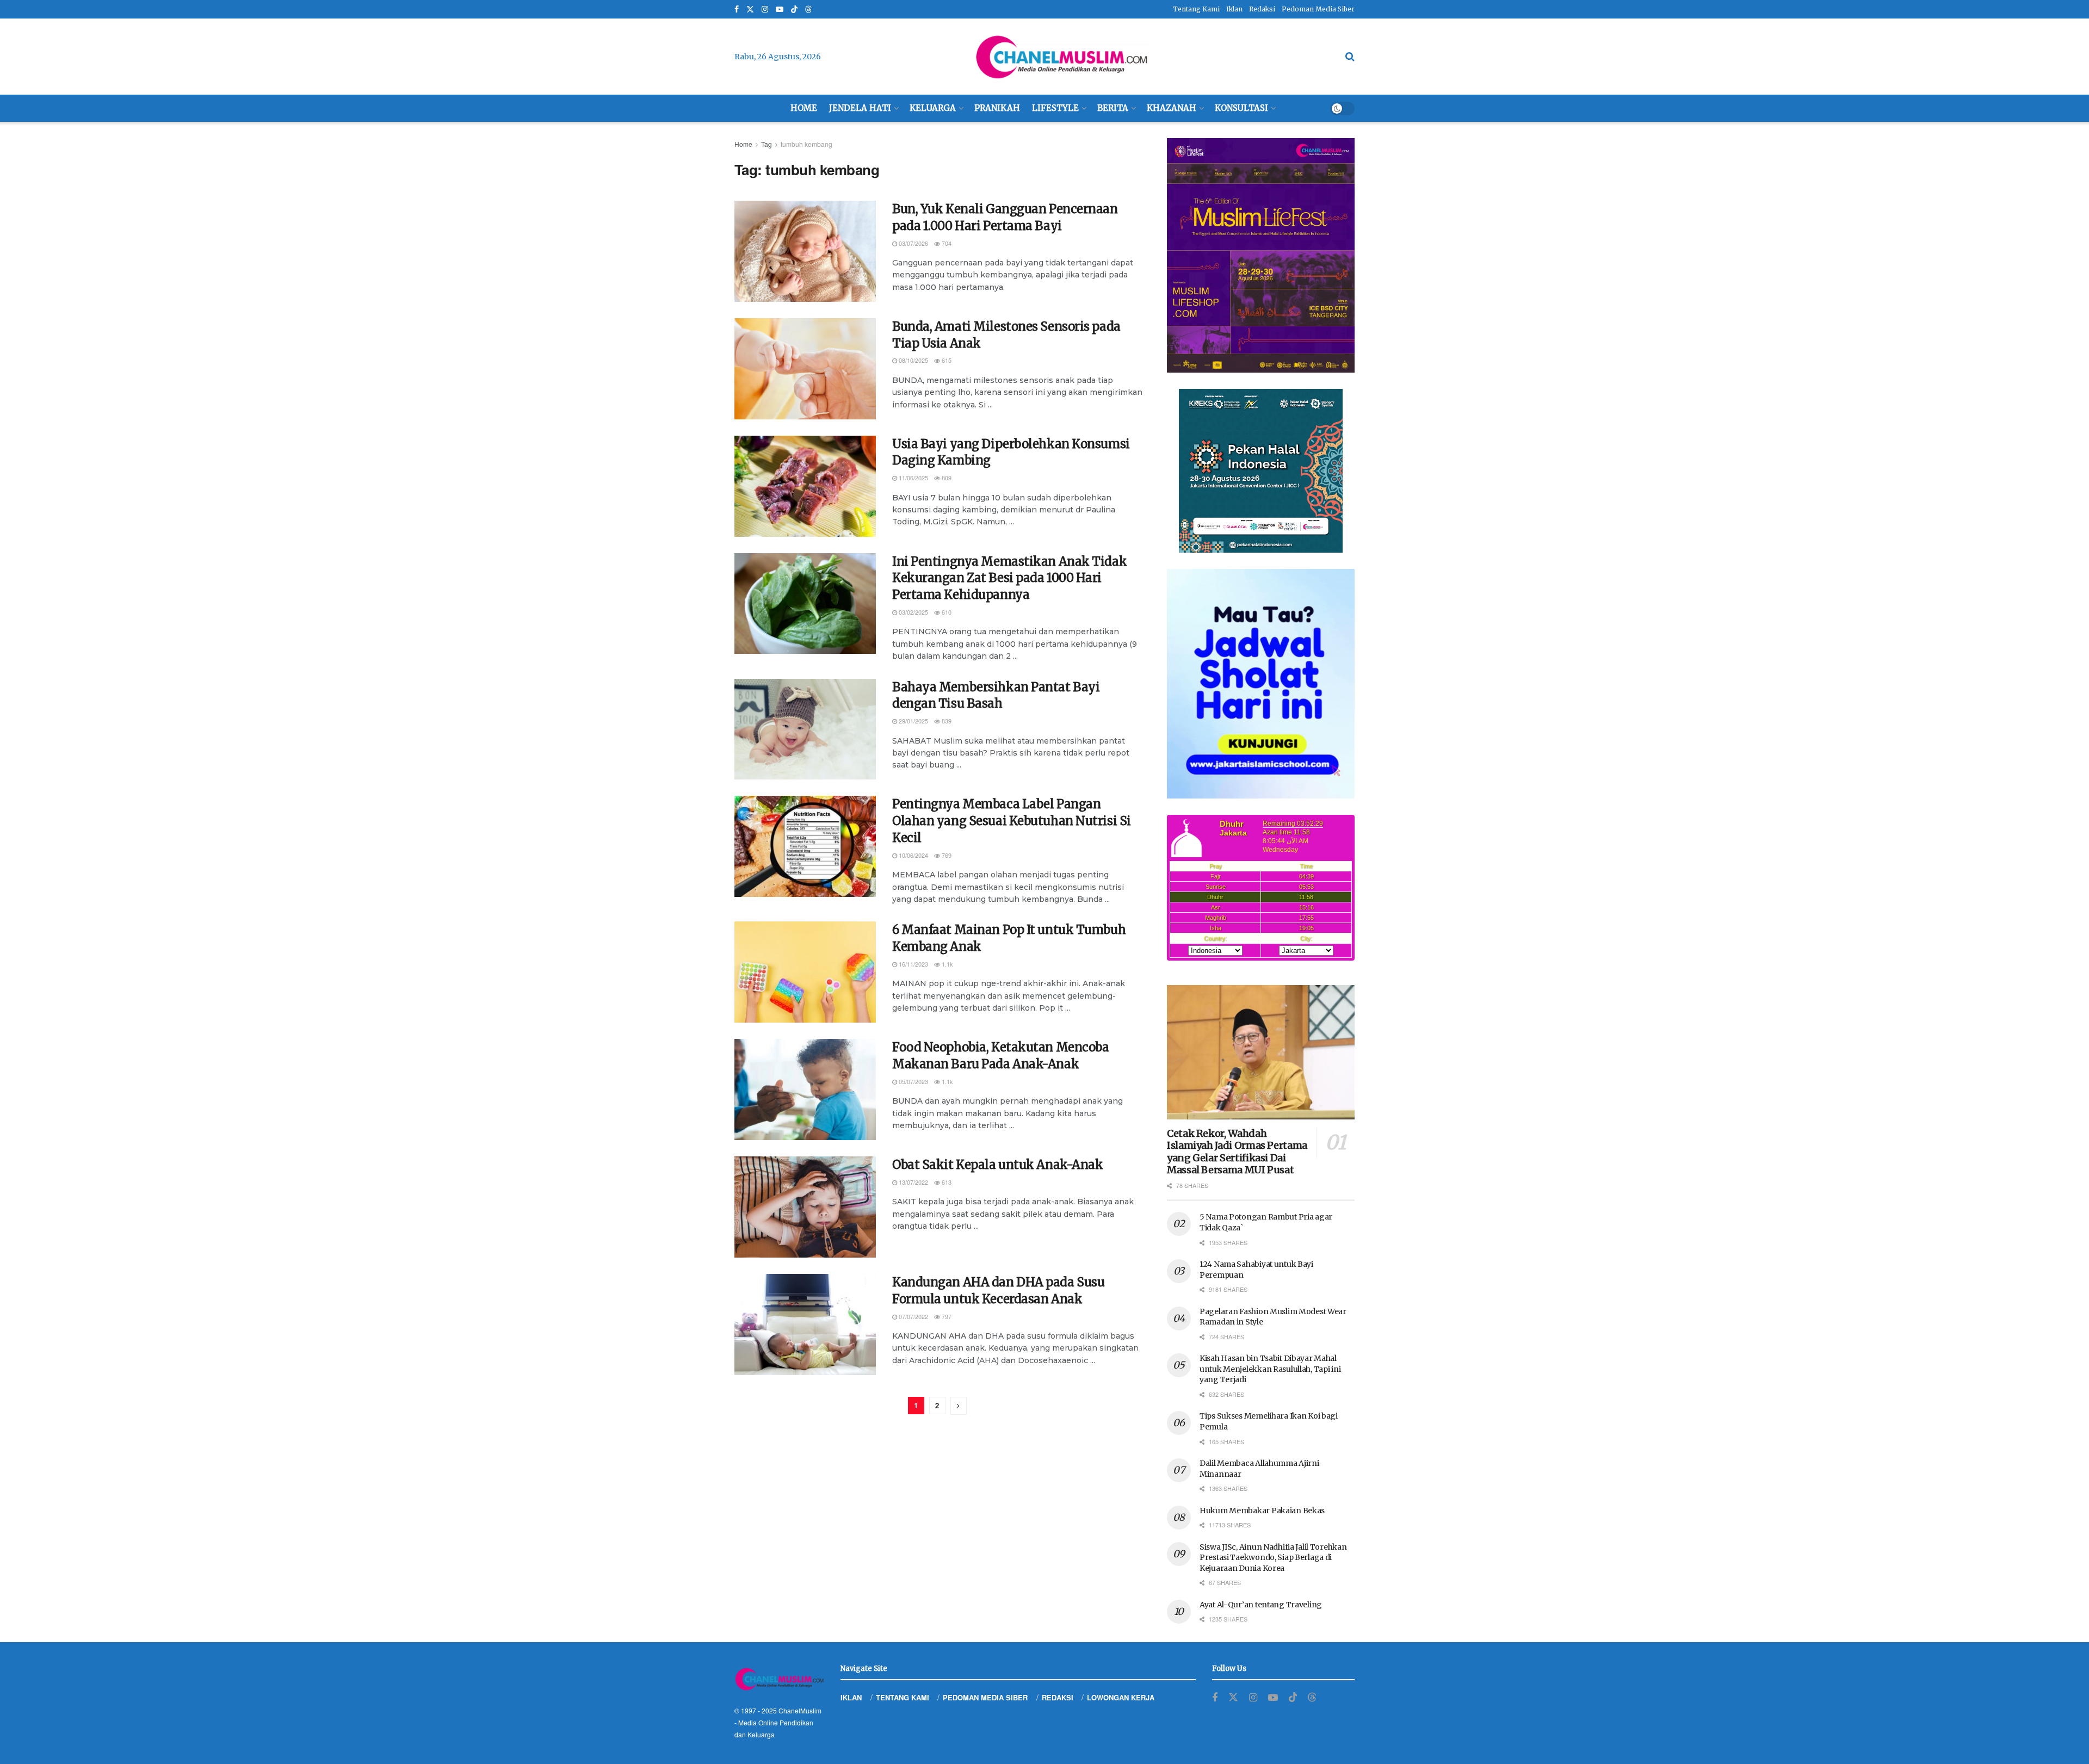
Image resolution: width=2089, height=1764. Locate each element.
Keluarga (933, 108)
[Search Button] (1350, 57)
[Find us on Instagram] (765, 10)
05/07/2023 (913, 1081)
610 (946, 612)
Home (804, 108)
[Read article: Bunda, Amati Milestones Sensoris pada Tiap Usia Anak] (805, 369)
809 (946, 478)
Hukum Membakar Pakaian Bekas (1262, 1511)
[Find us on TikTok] (794, 10)
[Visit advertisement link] (1261, 255)
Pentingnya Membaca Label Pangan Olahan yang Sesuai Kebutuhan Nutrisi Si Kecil (1012, 821)
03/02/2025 (913, 612)
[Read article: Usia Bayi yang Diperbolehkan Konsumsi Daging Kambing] (805, 486)
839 (946, 721)
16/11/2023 (913, 964)
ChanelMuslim (800, 1710)
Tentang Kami (1196, 9)
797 (946, 1316)
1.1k (947, 964)
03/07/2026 (913, 243)
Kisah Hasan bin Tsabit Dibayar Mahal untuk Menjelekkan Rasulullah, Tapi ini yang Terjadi (1270, 1369)
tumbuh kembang (806, 144)
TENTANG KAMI (903, 1697)
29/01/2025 (913, 721)
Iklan (1234, 9)
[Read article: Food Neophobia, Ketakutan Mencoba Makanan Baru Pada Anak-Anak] (805, 1090)
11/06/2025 (913, 478)
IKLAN (851, 1697)
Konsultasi (1241, 108)
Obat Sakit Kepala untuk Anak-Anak (997, 1165)
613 (946, 1182)
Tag (767, 144)
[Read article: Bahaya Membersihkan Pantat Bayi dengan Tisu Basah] (805, 729)
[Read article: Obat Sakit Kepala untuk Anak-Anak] (805, 1207)
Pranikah (997, 108)
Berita (1113, 108)
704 (946, 243)
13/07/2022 (913, 1182)
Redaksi (1262, 9)
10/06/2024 (913, 855)
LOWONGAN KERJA (1121, 1697)
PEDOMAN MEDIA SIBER (985, 1697)
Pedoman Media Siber (1318, 9)
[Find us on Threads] (808, 10)
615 (946, 360)
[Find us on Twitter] (750, 10)
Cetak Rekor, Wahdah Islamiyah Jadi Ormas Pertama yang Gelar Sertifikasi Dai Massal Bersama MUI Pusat (1237, 1152)
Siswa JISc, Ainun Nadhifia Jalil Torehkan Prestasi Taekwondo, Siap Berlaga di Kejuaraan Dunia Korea (1273, 1558)
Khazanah (1172, 108)
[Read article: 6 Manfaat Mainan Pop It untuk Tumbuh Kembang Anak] (805, 972)
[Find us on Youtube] (780, 10)
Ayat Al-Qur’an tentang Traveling (1261, 1605)
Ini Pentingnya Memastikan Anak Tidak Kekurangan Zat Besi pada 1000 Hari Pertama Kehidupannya (1009, 578)
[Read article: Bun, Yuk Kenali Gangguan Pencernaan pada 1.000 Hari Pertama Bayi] (805, 251)
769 (946, 855)
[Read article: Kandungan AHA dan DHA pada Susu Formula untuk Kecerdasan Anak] (805, 1324)
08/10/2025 (913, 360)
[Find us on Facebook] (737, 10)
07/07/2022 (913, 1316)
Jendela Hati (860, 108)
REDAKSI (1058, 1697)
